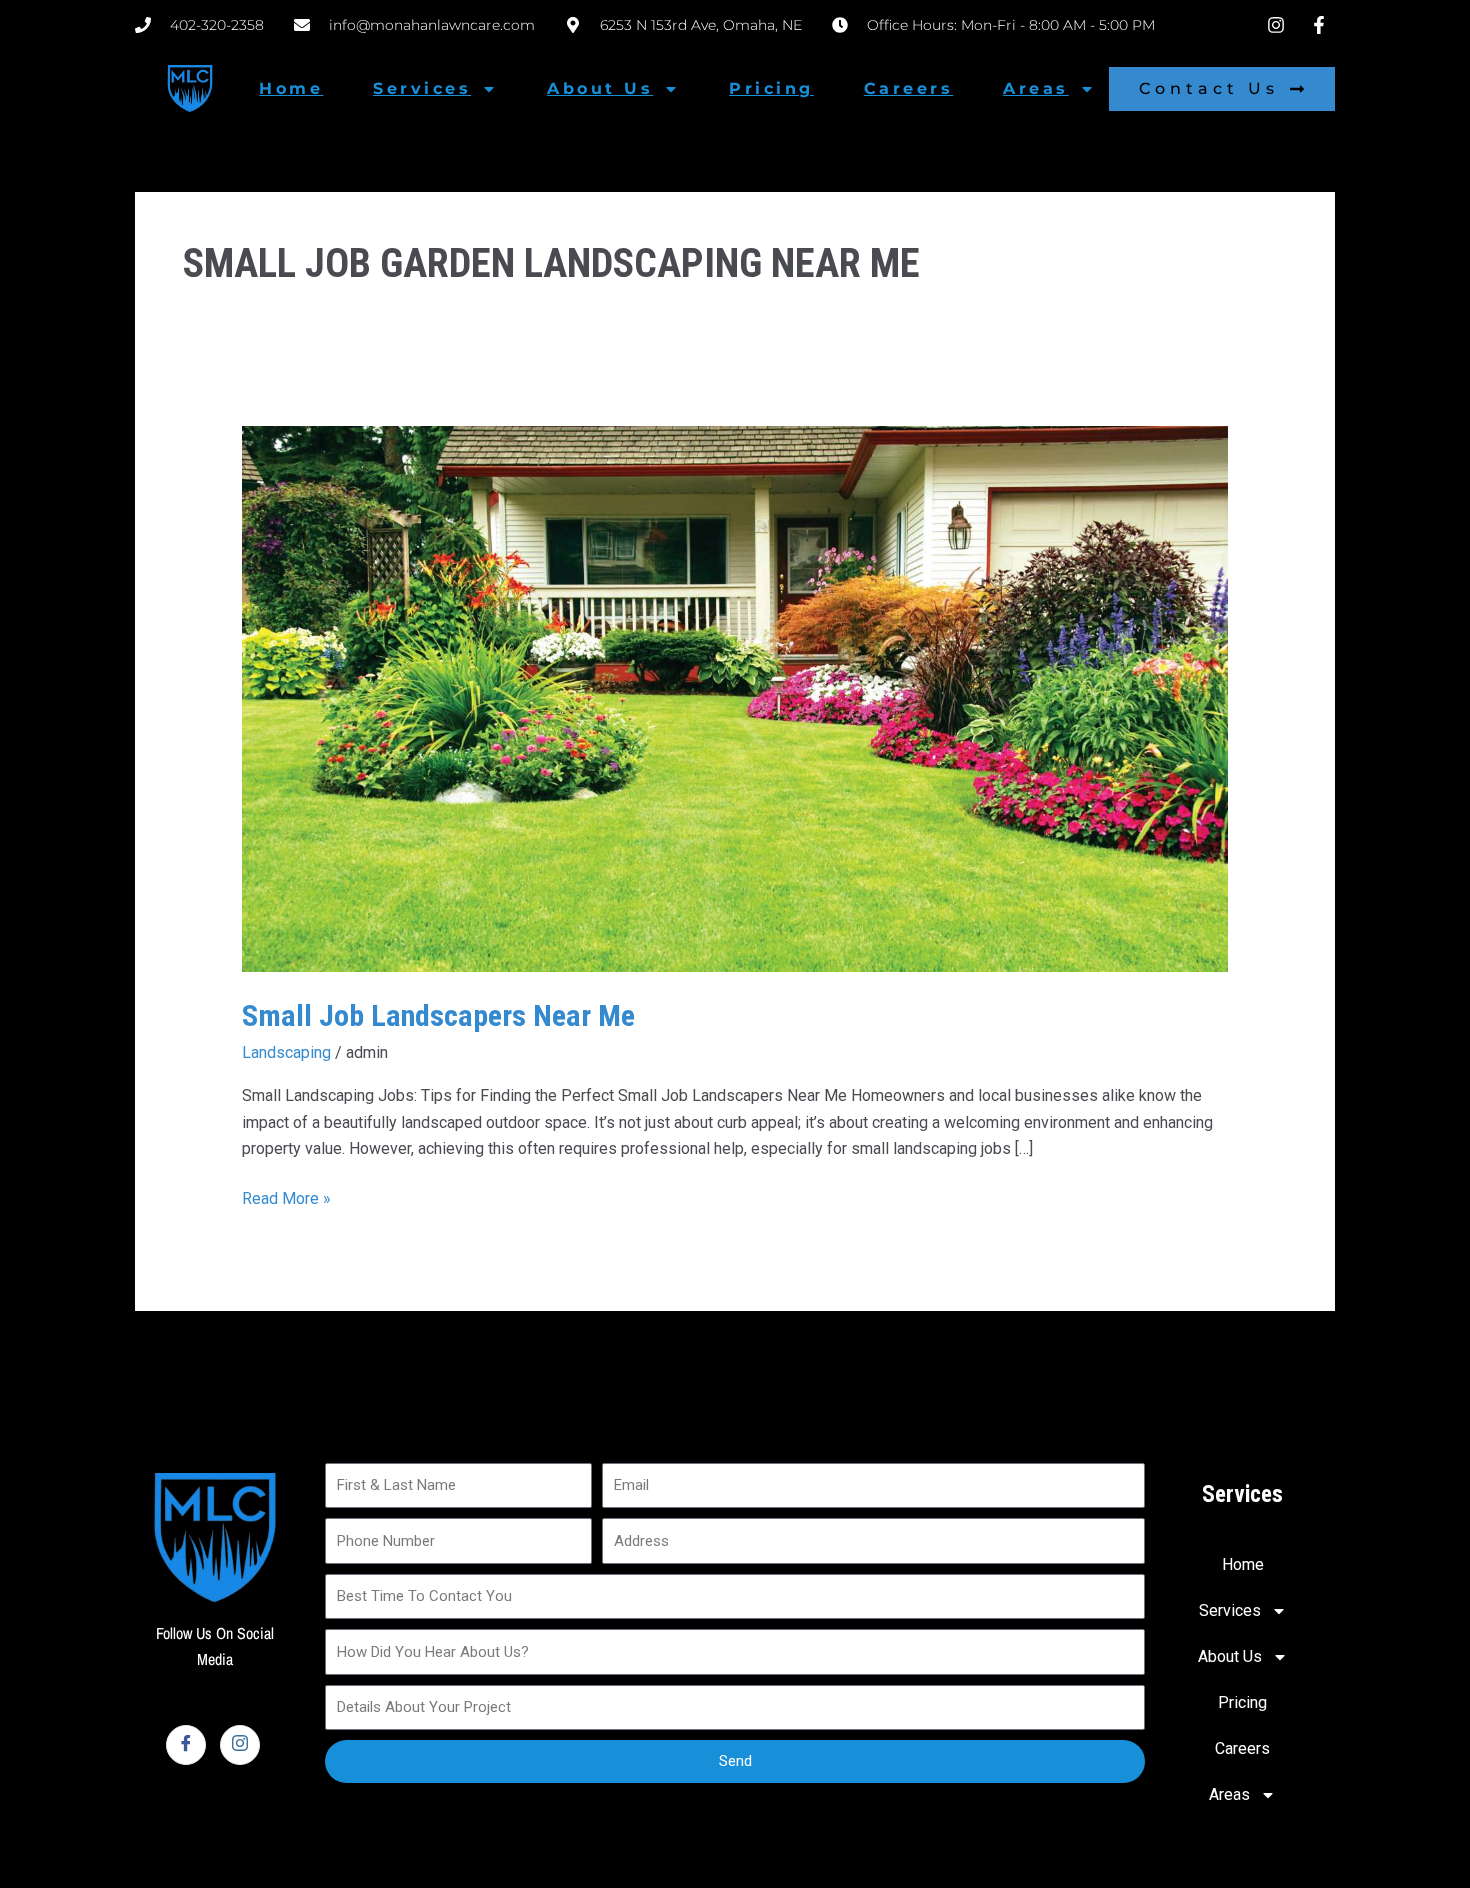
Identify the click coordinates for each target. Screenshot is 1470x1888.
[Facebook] (186, 1745)
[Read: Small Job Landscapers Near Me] (735, 697)
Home (291, 88)
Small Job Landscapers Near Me (438, 1015)
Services (422, 88)
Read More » (286, 1197)
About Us (600, 88)
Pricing (771, 88)
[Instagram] (240, 1745)
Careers (909, 88)
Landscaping (286, 1052)
